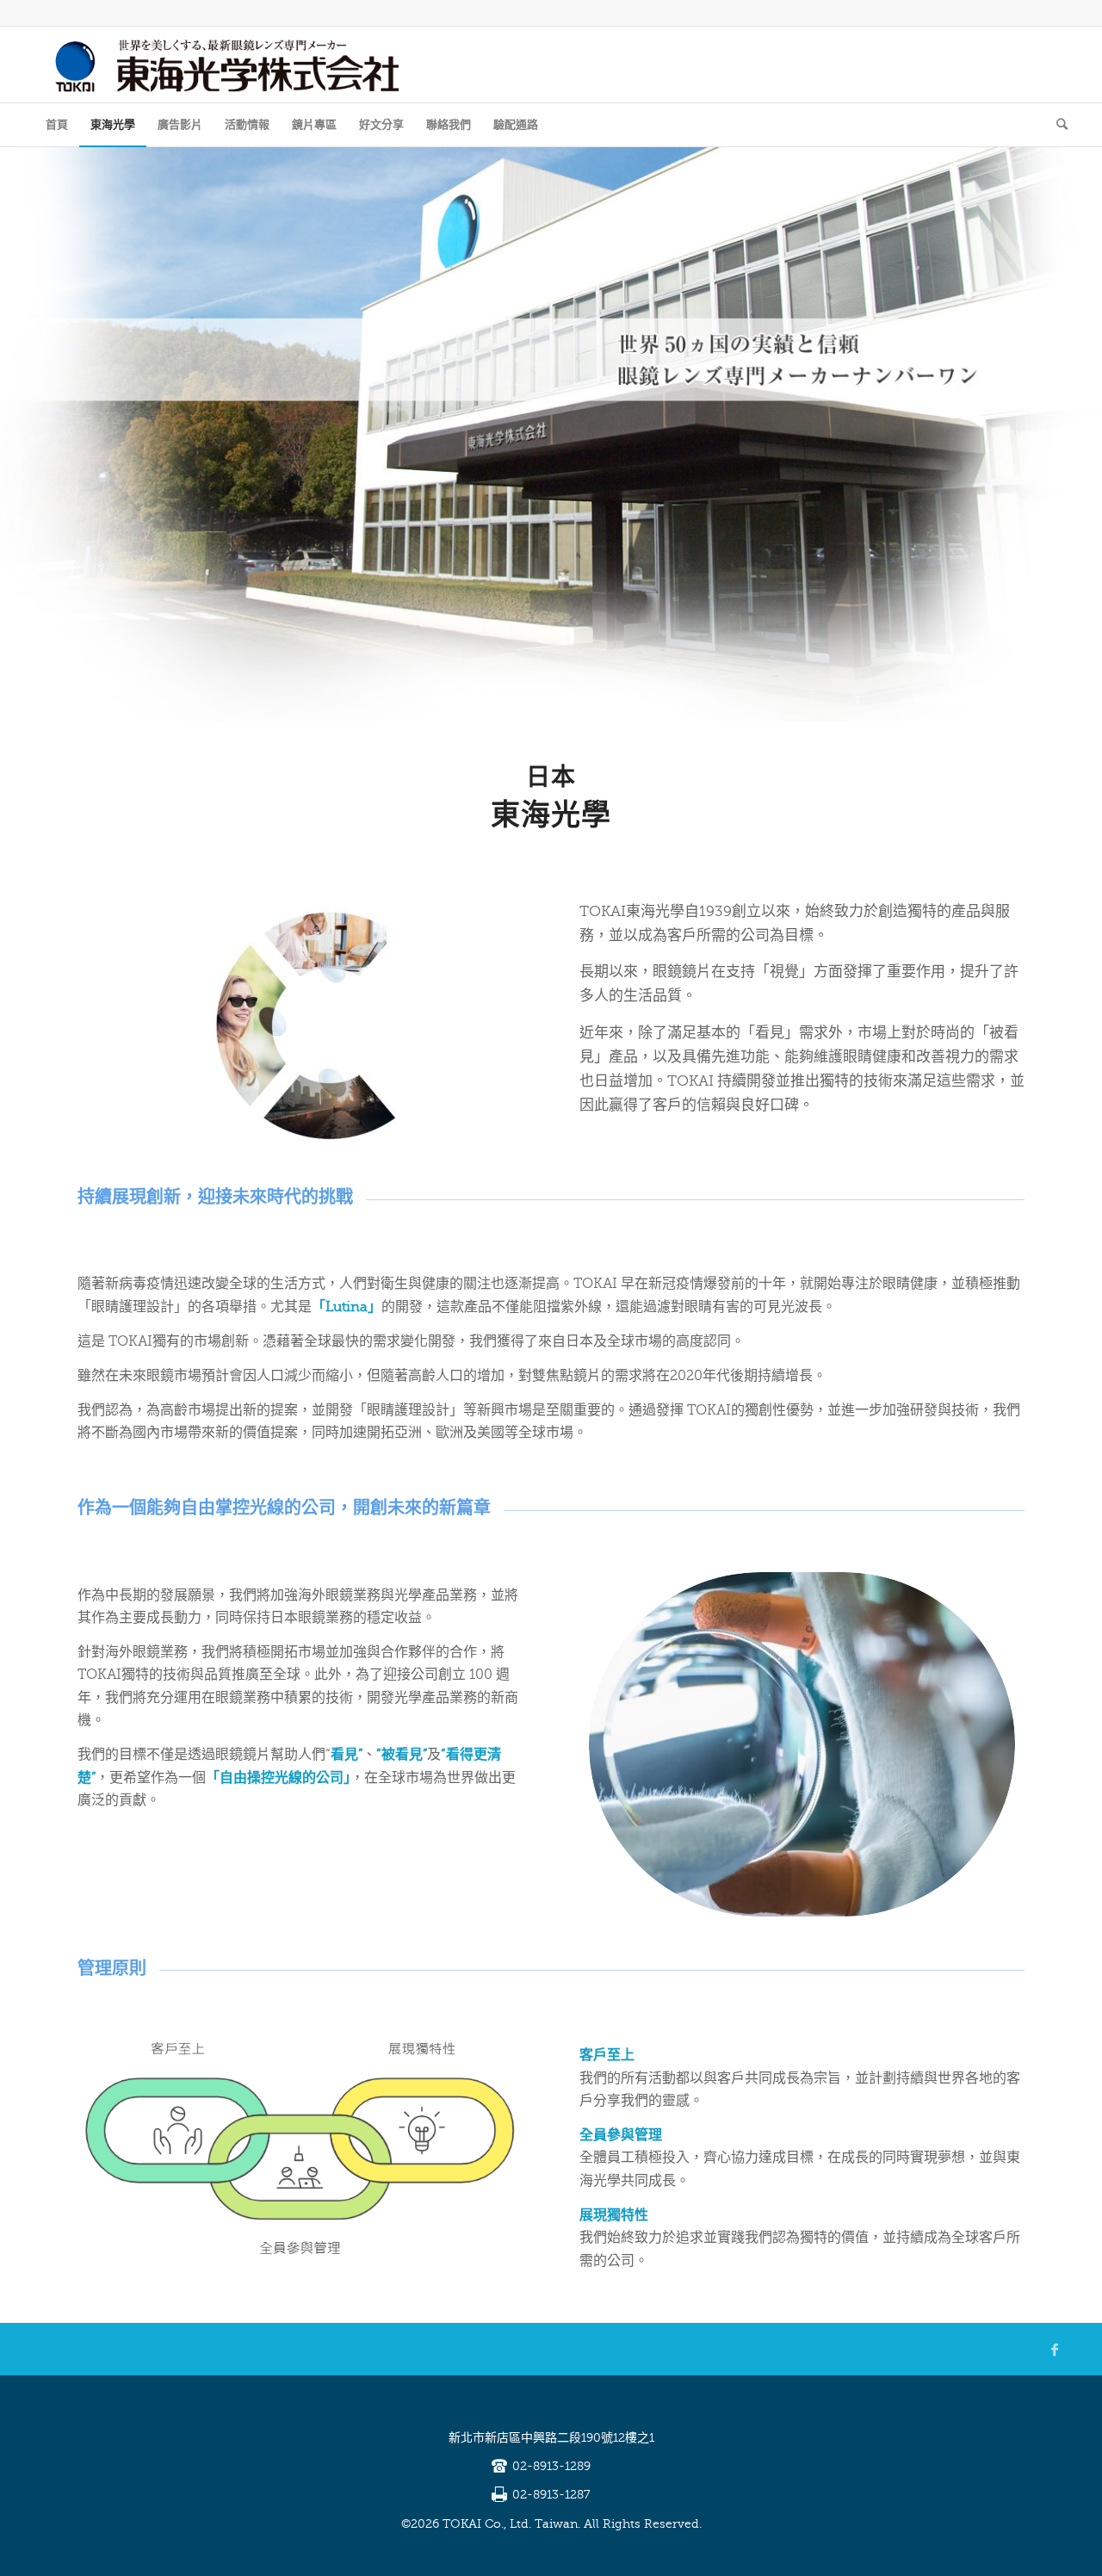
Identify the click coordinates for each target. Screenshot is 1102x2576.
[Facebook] (1055, 2350)
